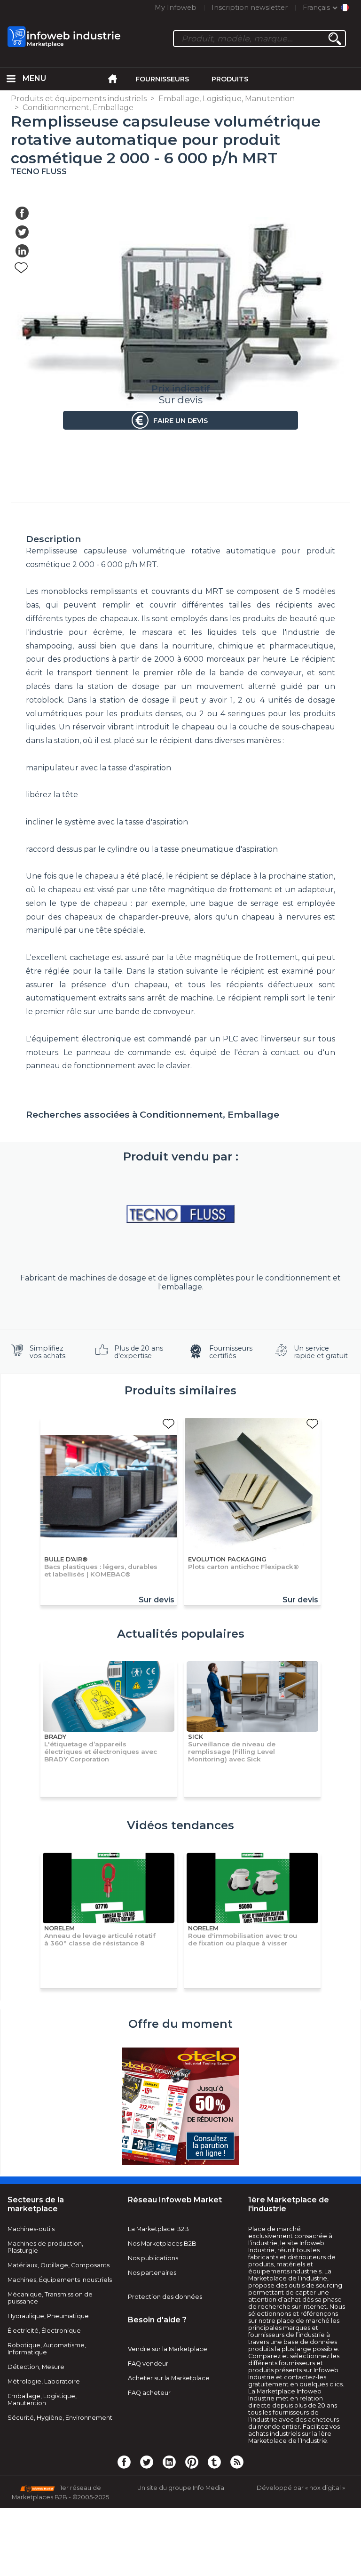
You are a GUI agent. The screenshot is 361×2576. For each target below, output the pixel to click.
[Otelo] (180, 2107)
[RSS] (237, 2462)
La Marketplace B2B (158, 2229)
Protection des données (165, 2297)
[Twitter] (147, 2462)
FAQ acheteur (149, 2393)
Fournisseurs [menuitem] (162, 79)
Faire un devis (180, 421)
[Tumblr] (214, 2462)
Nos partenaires (152, 2273)
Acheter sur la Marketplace (169, 2378)
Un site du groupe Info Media (181, 2488)
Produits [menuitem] (230, 79)
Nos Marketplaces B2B (162, 2244)
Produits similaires (180, 1390)
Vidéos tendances (180, 1825)
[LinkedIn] (169, 2462)
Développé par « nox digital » (301, 2488)
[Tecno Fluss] (180, 1214)
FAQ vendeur (148, 2364)
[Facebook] (124, 2462)
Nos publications (153, 2258)
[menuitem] (11, 79)
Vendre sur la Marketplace (168, 2349)
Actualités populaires (181, 1634)
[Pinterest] (192, 2462)
